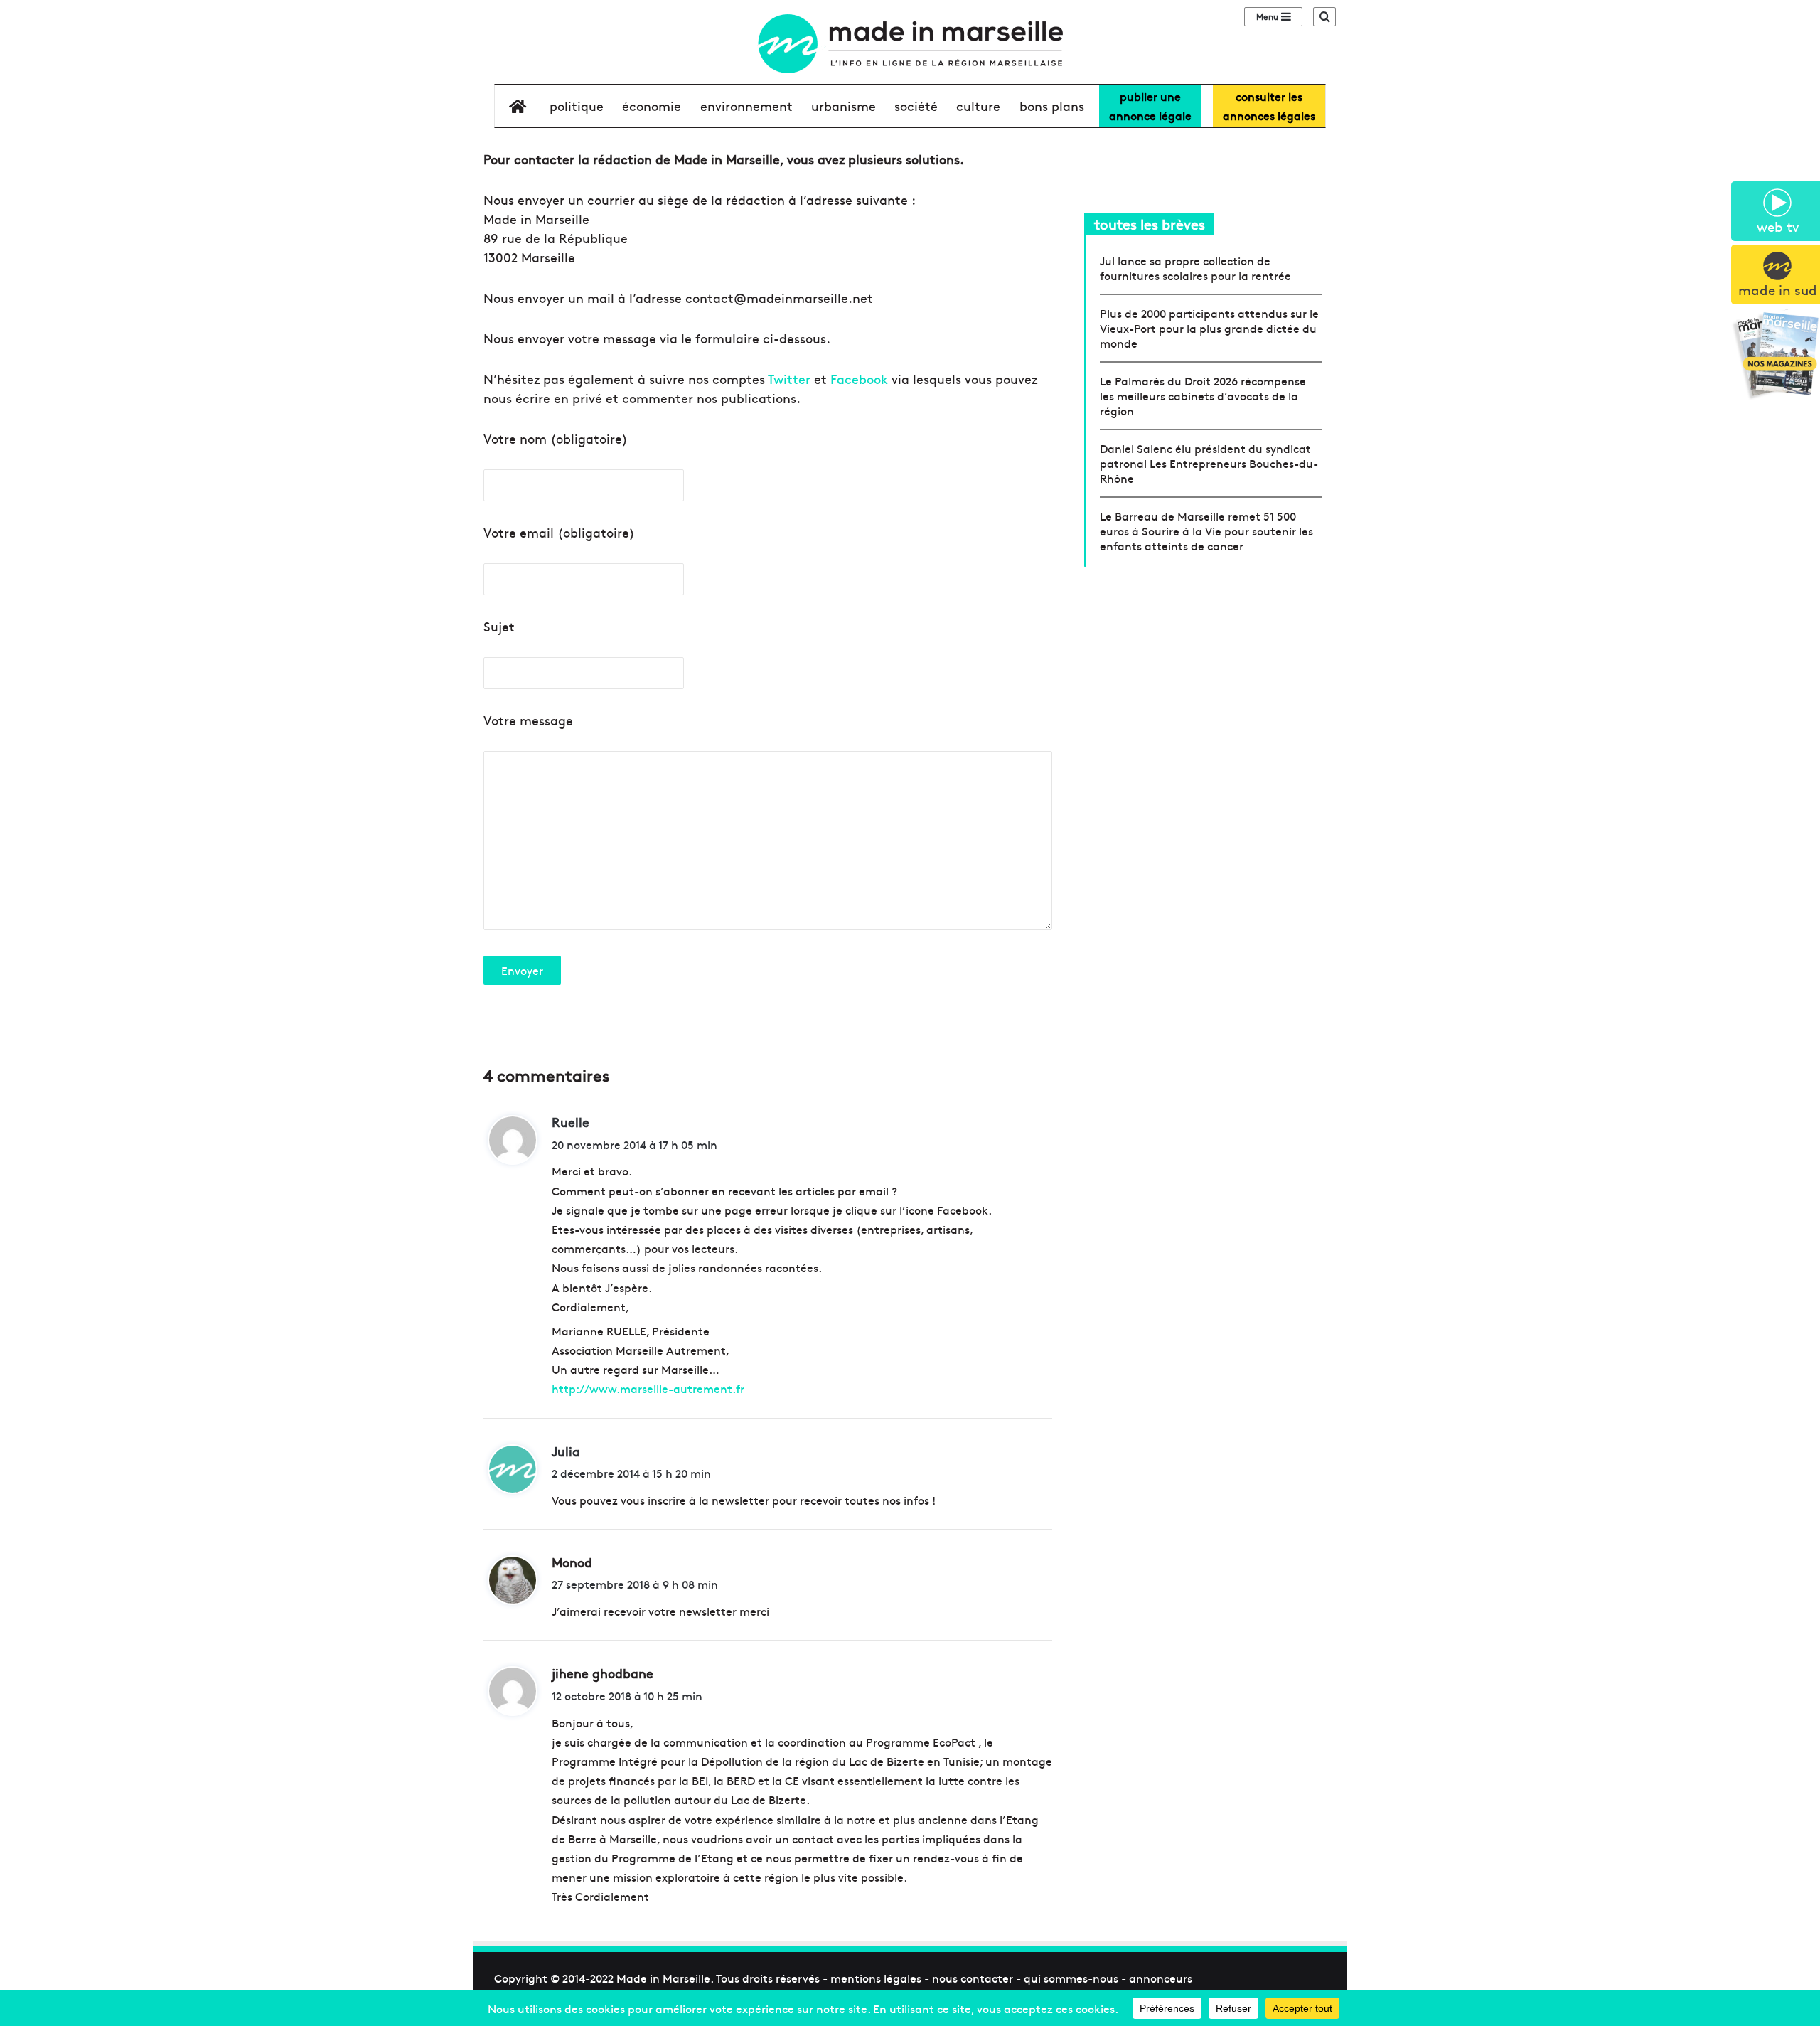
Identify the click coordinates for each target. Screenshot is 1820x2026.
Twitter (789, 379)
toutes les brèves (1150, 224)
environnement (746, 106)
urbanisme (844, 106)
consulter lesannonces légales (1269, 106)
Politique (577, 106)
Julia (566, 1451)
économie (652, 106)
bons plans (1052, 106)
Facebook (859, 379)
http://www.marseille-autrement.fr (648, 1388)
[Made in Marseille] (910, 44)
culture (978, 106)
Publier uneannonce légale (1150, 106)
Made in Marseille (663, 1978)
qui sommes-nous (1071, 1978)
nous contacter (973, 1978)
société (916, 106)
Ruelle (571, 1122)
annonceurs (1161, 1978)
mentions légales (876, 1978)
